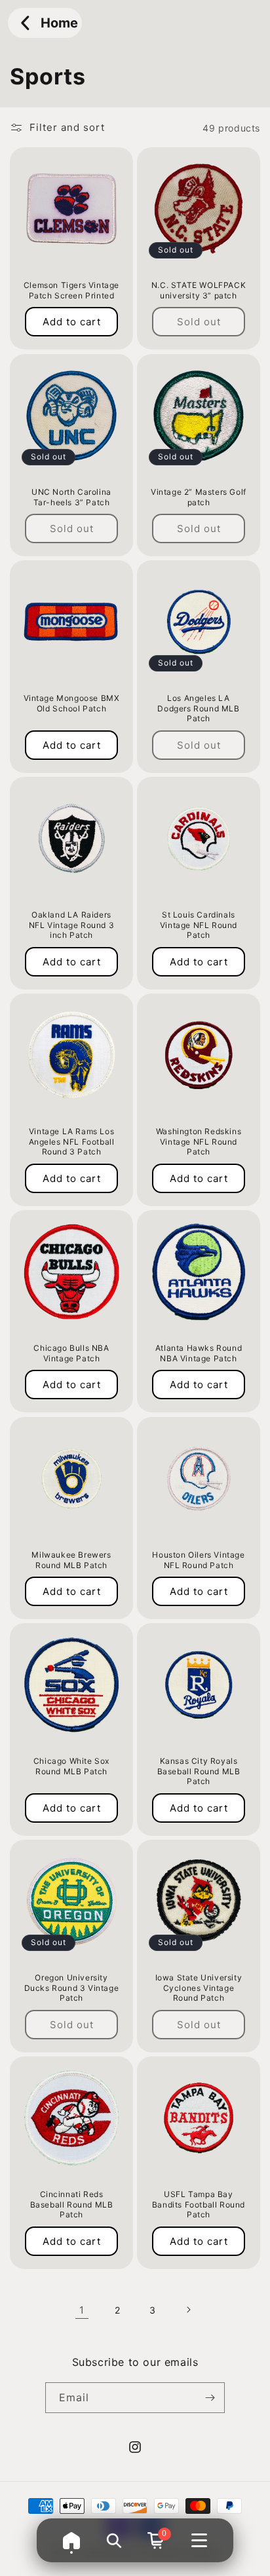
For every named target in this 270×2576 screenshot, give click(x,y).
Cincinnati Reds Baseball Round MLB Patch (72, 2204)
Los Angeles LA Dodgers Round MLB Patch (198, 708)
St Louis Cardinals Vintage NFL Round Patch (199, 925)
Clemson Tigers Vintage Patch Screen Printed (71, 290)
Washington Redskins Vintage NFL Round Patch (199, 1141)
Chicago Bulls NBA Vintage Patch (71, 1353)
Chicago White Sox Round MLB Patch (71, 1766)
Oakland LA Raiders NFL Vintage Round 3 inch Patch (71, 925)
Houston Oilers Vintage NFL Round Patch (198, 1560)
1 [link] (82, 2310)
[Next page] (188, 2310)
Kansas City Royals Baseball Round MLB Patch (199, 1771)
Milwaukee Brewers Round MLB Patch (71, 1560)
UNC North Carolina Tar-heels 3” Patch (71, 497)
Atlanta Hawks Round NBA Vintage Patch (199, 1353)
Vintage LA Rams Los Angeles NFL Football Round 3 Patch (72, 1141)
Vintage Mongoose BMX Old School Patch (72, 703)
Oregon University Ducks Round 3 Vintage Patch (72, 1988)
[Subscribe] (210, 2398)
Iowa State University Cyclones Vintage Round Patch (199, 1988)
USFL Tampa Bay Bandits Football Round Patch (199, 2204)
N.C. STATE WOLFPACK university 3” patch (199, 290)
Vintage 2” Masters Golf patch (199, 497)
